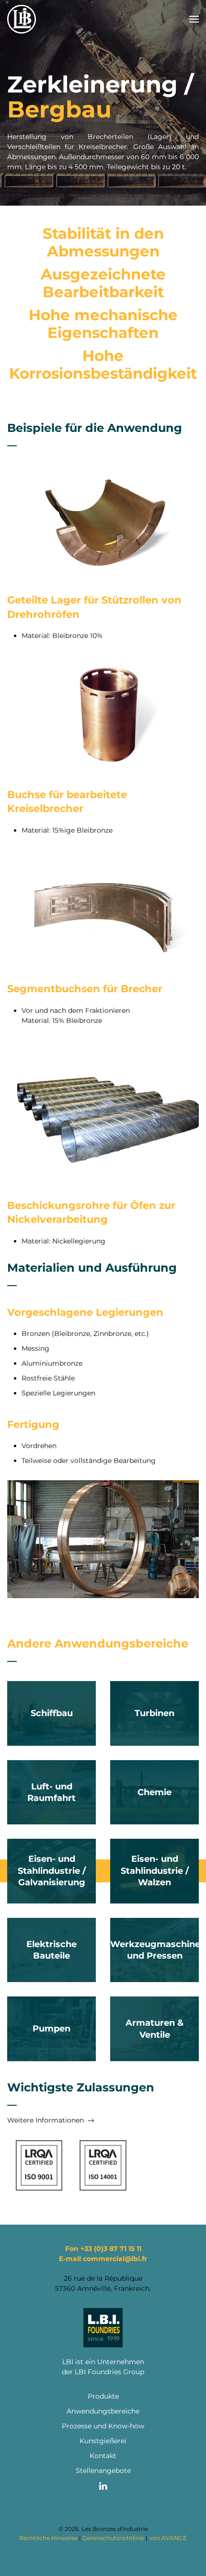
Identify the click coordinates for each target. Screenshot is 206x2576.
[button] (194, 19)
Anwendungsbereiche (103, 2411)
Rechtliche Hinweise (48, 2538)
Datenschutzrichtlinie (113, 2538)
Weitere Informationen (46, 2120)
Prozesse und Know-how (103, 2426)
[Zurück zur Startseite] (22, 19)
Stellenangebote (103, 2471)
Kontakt (103, 2456)
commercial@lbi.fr (115, 2259)
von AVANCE (168, 2538)
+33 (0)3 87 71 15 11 (111, 2249)
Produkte (103, 2396)
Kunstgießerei (103, 2441)
